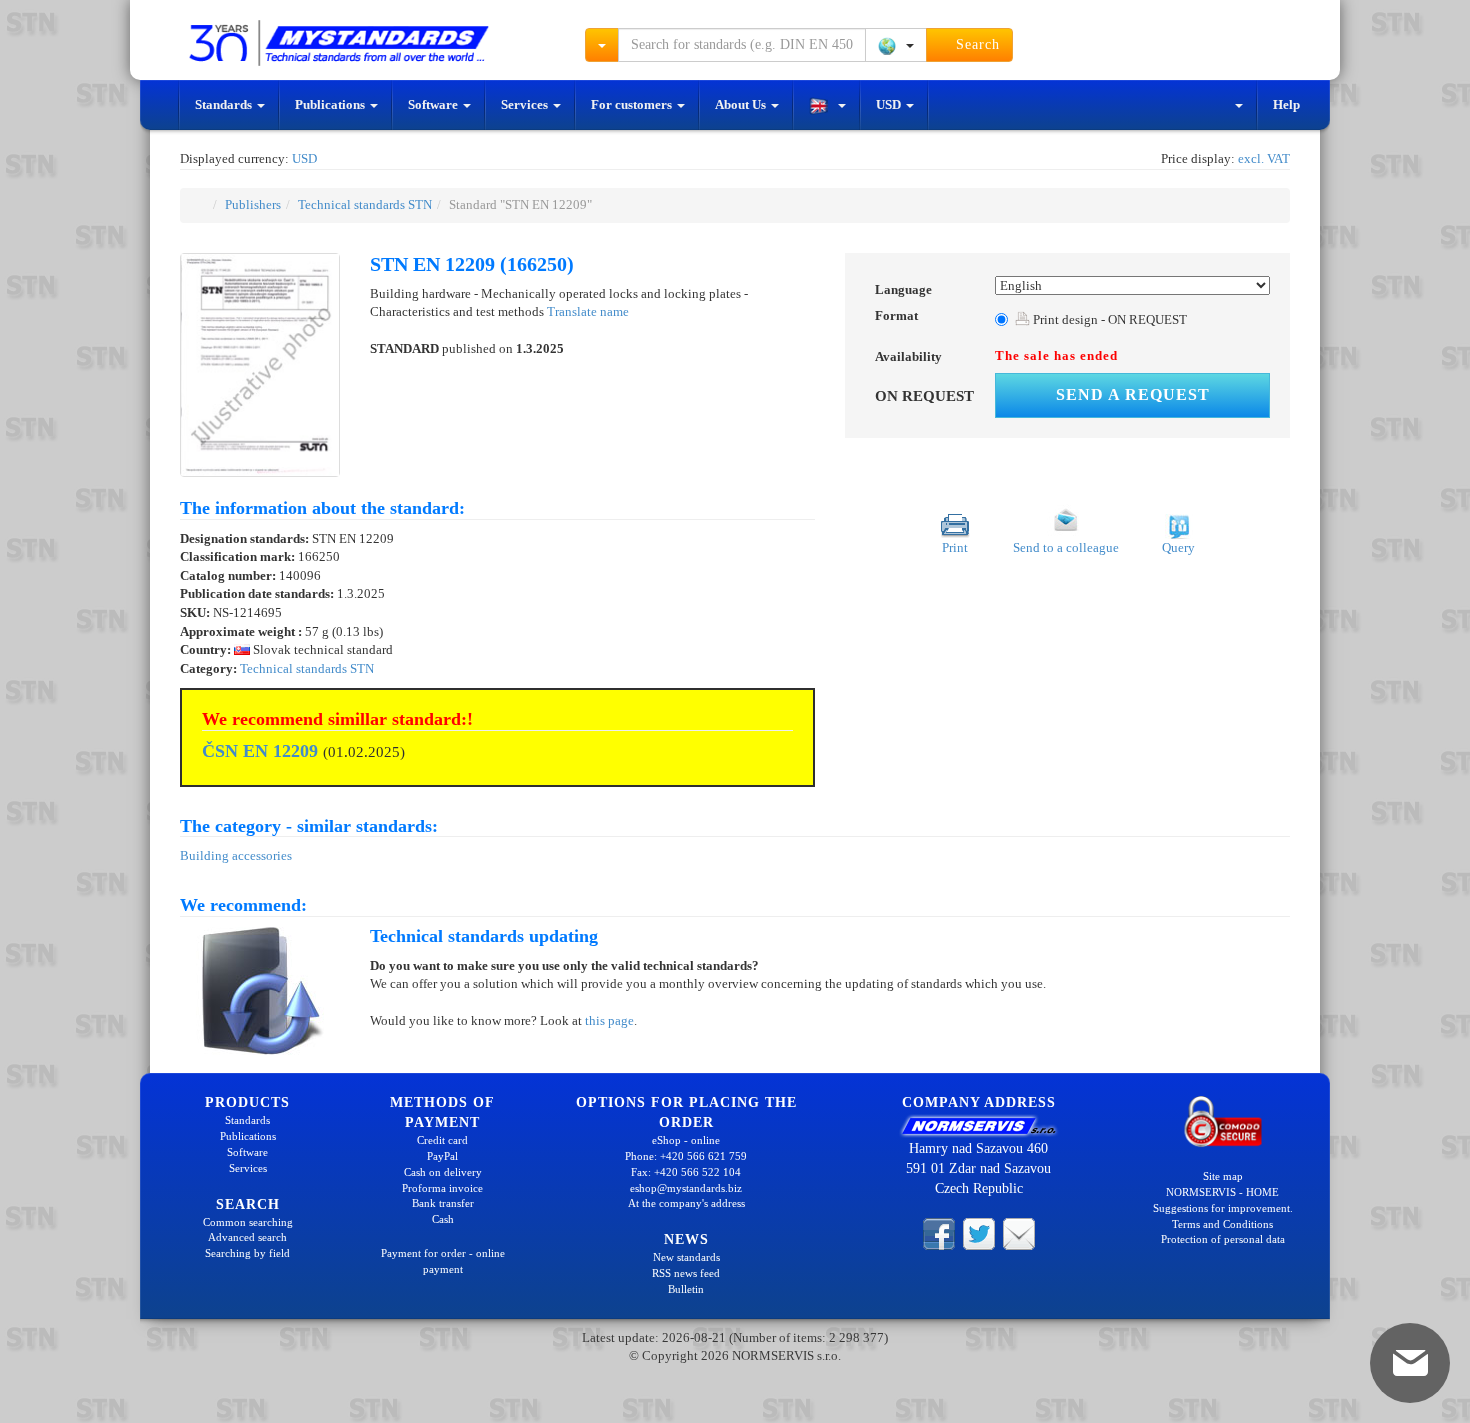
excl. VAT (1264, 158)
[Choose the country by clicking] (896, 45)
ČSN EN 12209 (260, 751)
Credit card (442, 1140)
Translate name (588, 311)
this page (609, 1020)
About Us (742, 104)
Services (526, 104)
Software (434, 104)
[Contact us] (1019, 1233)
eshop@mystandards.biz (686, 1188)
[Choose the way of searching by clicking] (602, 45)
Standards (225, 104)
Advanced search (247, 1237)
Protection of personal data (1223, 1239)
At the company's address (686, 1203)
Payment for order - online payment (443, 1261)
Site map (1223, 1176)
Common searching (248, 1222)
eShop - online (686, 1140)
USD (890, 104)
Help (1286, 104)
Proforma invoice (442, 1188)
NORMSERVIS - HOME (1222, 1192)
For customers (633, 104)
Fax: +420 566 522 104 (686, 1172)
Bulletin (686, 1289)
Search (975, 44)
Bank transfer (443, 1203)
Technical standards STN (365, 204)
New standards (686, 1257)
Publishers (253, 204)
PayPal (442, 1156)
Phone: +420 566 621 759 (686, 1156)
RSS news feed (686, 1273)
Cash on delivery (443, 1172)
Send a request (1133, 394)
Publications (331, 104)
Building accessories (236, 855)
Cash (443, 1219)
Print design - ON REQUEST (1108, 319)
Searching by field (247, 1253)
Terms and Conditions (1222, 1224)
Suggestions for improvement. (1223, 1208)
